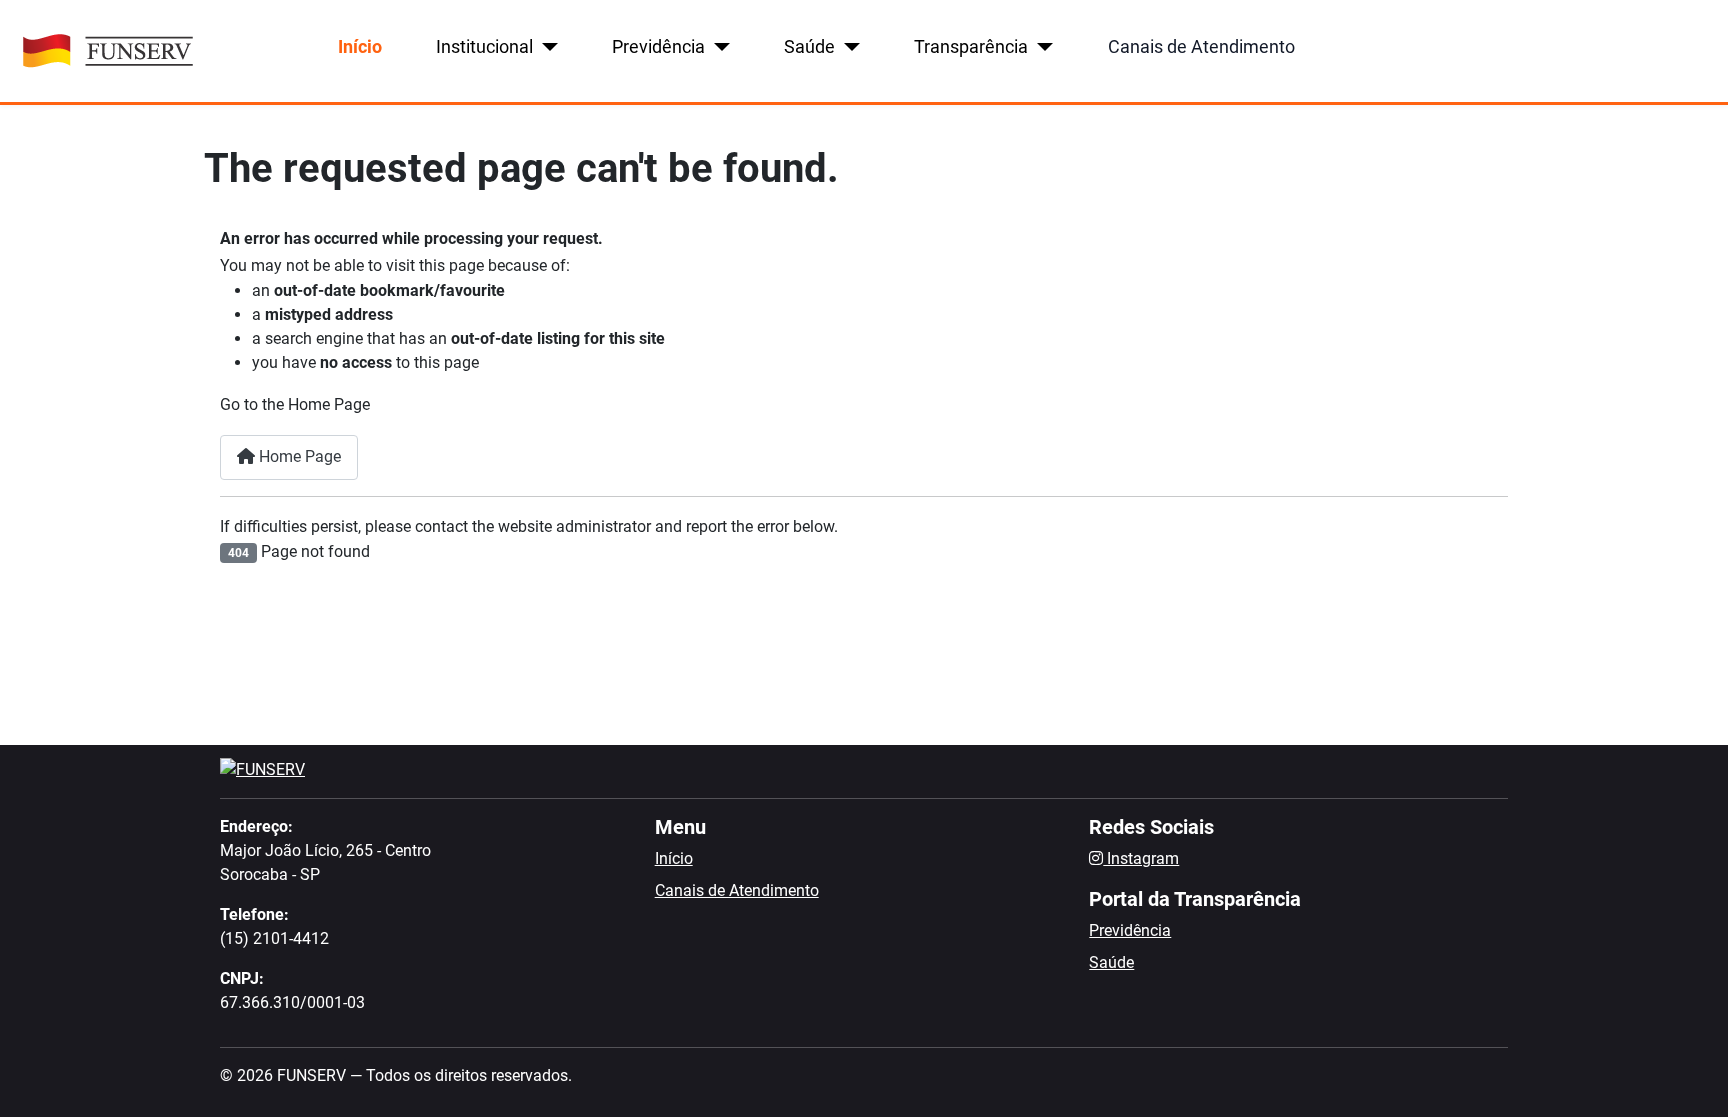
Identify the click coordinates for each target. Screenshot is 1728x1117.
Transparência (971, 47)
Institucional (484, 47)
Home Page (298, 456)
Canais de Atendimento (1201, 47)
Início (360, 47)
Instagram (1141, 858)
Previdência (658, 47)
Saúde (809, 47)
